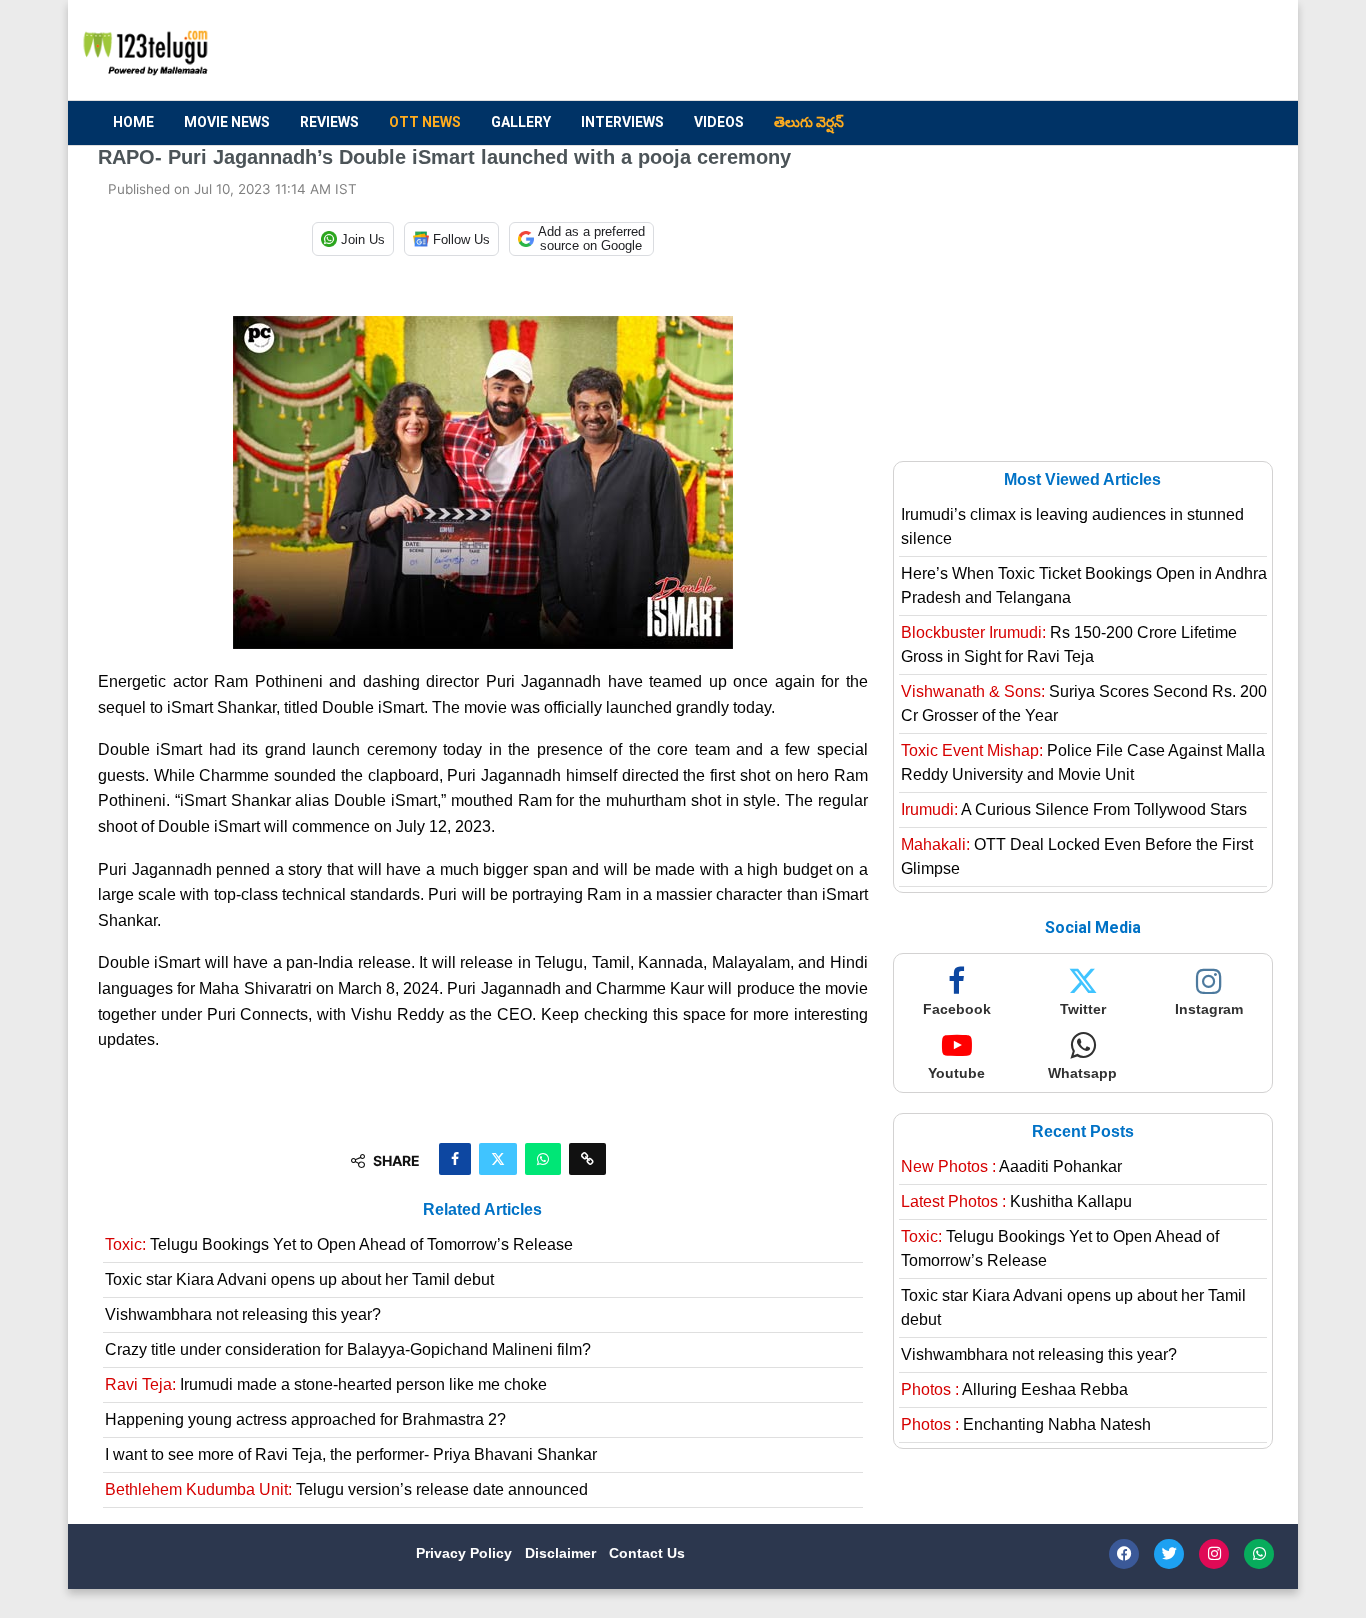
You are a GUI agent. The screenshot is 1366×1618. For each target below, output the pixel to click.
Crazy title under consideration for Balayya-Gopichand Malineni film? (348, 1349)
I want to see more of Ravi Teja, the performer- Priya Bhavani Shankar (351, 1454)
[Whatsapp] (1259, 1554)
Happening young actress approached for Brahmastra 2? (305, 1419)
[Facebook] (1124, 1554)
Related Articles (482, 1209)
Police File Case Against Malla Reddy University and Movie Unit (1083, 762)
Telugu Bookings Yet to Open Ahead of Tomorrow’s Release (339, 1244)
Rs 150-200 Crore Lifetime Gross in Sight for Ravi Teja (1069, 644)
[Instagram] (1214, 1554)
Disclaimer (562, 1553)
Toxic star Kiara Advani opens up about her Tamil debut (299, 1279)
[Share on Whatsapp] (543, 1159)
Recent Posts (1083, 1131)
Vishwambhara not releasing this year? (243, 1314)
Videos (719, 122)
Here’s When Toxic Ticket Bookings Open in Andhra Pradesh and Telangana (1084, 585)
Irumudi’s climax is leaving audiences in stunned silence (1072, 526)
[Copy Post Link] (587, 1159)
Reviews (329, 122)
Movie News (227, 122)
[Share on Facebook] (455, 1159)
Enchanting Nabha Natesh (1026, 1424)
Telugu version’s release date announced (346, 1489)
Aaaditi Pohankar (1011, 1166)
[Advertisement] (904, 51)
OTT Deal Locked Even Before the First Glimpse (1077, 856)
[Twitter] (1169, 1554)
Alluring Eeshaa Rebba (1014, 1389)
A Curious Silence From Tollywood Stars (1074, 809)
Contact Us (647, 1553)
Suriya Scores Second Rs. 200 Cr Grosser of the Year (1084, 703)
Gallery (521, 122)
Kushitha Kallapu (1016, 1201)
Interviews (622, 122)
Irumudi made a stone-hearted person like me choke (326, 1384)
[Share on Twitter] (498, 1159)
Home (133, 122)
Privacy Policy (466, 1553)
